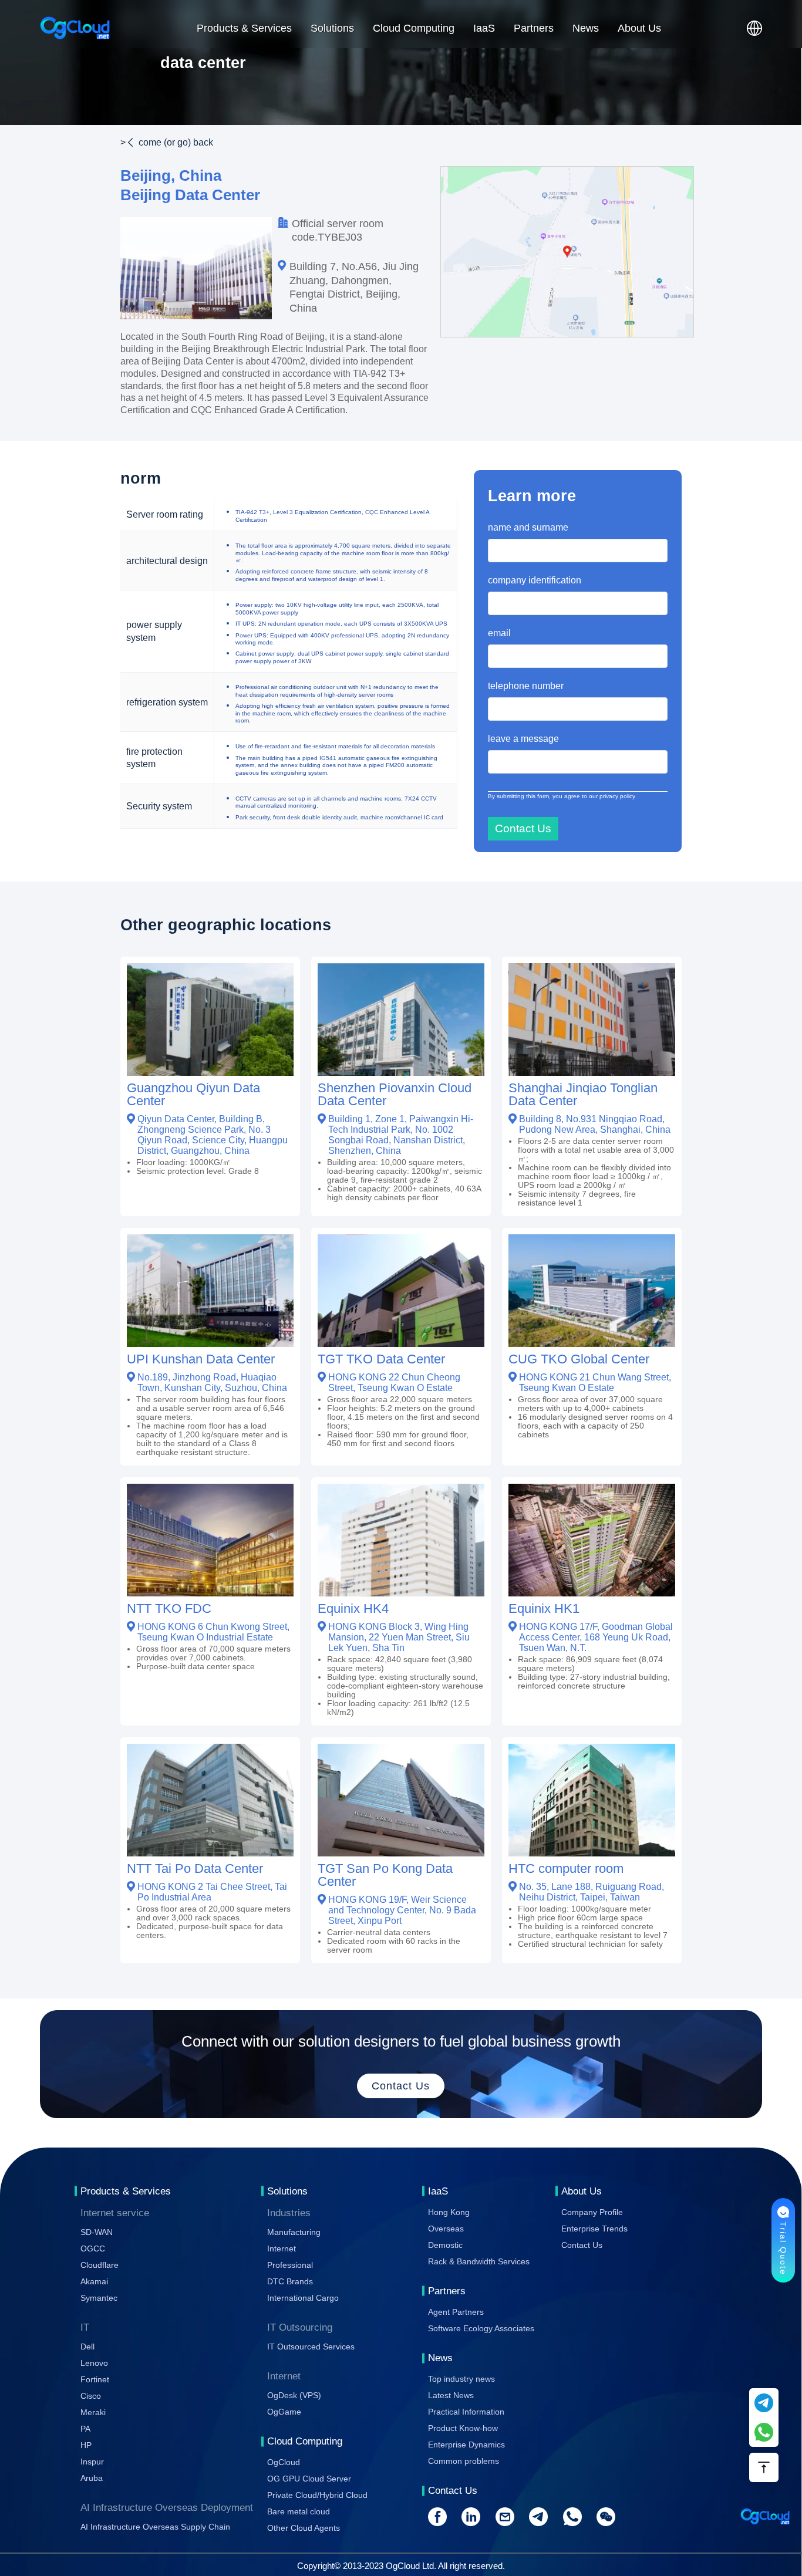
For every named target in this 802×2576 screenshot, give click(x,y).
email (499, 633)
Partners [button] (534, 28)
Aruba (92, 2478)
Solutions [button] (332, 28)
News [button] (586, 28)
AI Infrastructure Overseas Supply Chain (155, 2527)
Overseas (446, 2229)
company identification (535, 580)
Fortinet (95, 2379)
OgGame (284, 2412)
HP (86, 2445)
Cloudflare (100, 2265)
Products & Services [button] (244, 28)
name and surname (528, 527)
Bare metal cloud (299, 2511)
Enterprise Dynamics (466, 2445)
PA (85, 2429)
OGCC (93, 2248)
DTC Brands (290, 2281)
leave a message (523, 738)
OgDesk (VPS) (294, 2395)
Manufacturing (294, 2232)
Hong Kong (449, 2212)
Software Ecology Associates (481, 2328)
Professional (290, 2265)
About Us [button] (639, 28)
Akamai (94, 2281)
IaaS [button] (484, 28)
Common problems (464, 2461)
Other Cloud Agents (304, 2528)
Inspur (92, 2462)
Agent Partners (456, 2312)
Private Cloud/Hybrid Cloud (317, 2495)
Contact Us (582, 2245)
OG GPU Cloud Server (309, 2479)
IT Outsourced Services (311, 2347)
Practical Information (466, 2412)
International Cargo (303, 2298)
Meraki (93, 2412)
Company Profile (592, 2212)
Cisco (91, 2396)
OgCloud (284, 2462)
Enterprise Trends (594, 2229)
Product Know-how (463, 2428)
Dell (87, 2347)
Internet (282, 2248)
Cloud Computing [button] (414, 28)
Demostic (445, 2245)
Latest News (451, 2395)
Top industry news (461, 2379)
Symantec (99, 2298)
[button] (754, 28)
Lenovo (94, 2363)
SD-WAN (97, 2232)
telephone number (526, 686)
